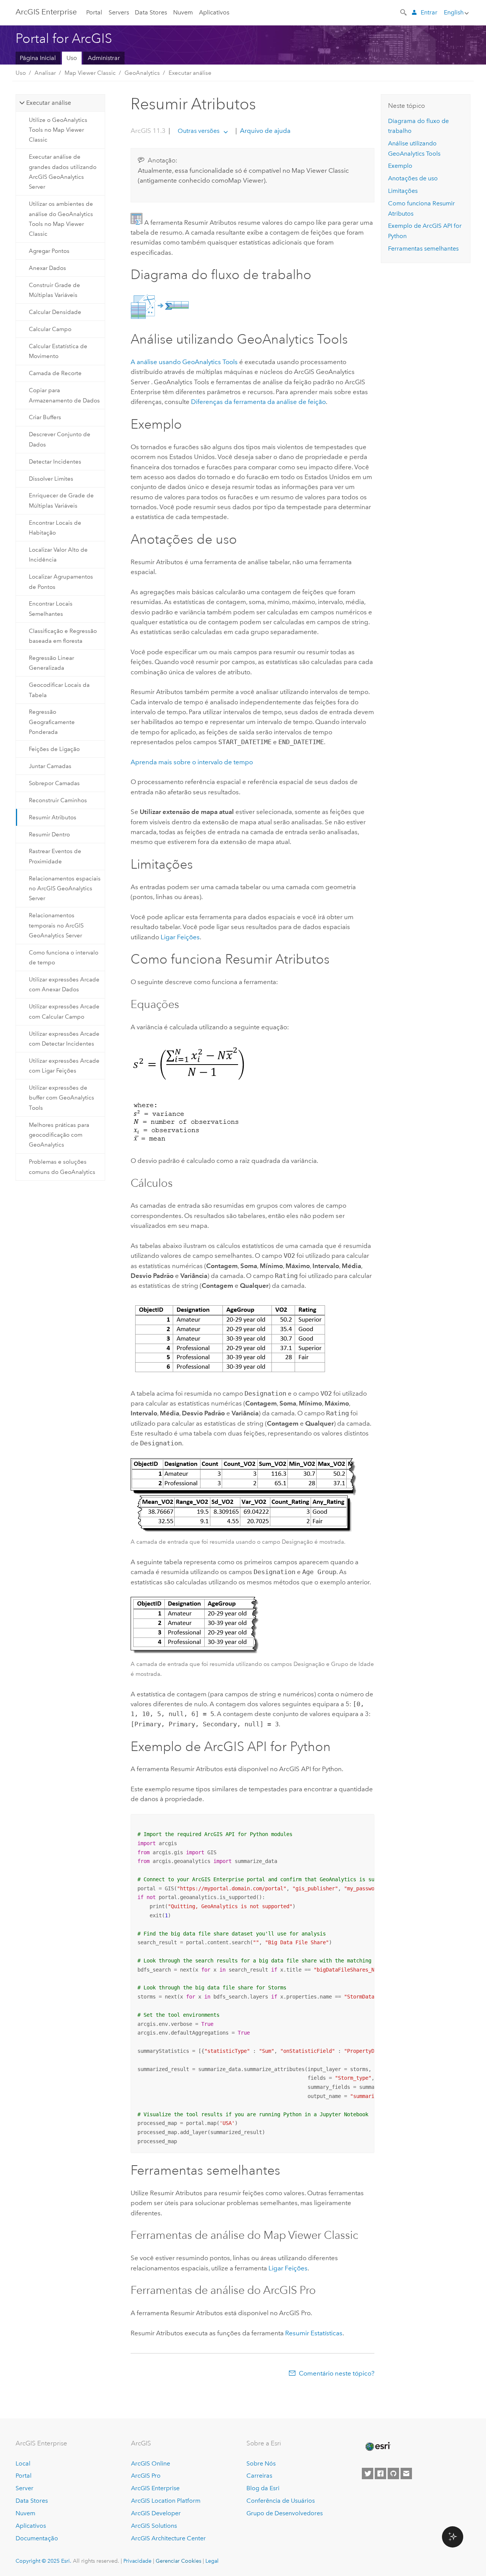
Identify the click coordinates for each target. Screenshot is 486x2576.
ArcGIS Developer (156, 2513)
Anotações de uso (413, 178)
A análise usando (184, 362)
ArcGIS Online (151, 2463)
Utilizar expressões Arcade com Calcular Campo (64, 1011)
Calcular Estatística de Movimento (58, 351)
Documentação (37, 2538)
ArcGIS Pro (146, 2476)
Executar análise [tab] (49, 103)
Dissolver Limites (51, 479)
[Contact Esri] (406, 2473)
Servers (119, 12)
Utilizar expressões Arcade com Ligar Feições (64, 1066)
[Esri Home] (377, 2447)
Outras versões (199, 131)
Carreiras (259, 2476)
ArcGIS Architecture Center (168, 2538)
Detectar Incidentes (55, 462)
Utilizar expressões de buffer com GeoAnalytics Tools (62, 1098)
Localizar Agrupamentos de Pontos (61, 582)
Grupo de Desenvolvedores (285, 2513)
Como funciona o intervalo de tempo (64, 958)
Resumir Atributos (53, 817)
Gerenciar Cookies (178, 2561)
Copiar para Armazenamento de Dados (64, 395)
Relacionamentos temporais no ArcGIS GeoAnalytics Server (56, 925)
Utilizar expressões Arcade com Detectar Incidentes (64, 1039)
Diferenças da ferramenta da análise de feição (258, 402)
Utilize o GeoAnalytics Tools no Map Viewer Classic (58, 130)
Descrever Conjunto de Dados (60, 439)
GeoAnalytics (142, 73)
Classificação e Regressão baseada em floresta (63, 636)
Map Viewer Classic (90, 73)
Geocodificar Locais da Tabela (59, 690)
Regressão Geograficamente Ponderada (52, 722)
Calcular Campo (50, 329)
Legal (212, 2561)
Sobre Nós (261, 2463)
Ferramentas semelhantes (423, 248)
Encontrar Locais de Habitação (55, 528)
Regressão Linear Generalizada (51, 663)
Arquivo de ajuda (264, 131)
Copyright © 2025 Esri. (43, 2561)
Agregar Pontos (49, 251)
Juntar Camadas (50, 766)
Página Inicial (38, 58)
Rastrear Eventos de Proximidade (55, 856)
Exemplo (400, 166)
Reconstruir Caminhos (58, 800)
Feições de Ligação (54, 749)
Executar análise (190, 73)
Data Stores (151, 12)
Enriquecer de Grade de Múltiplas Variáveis (61, 500)
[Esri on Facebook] (380, 2473)
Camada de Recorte (55, 373)
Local (23, 2463)
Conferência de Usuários (281, 2501)
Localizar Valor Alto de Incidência (58, 555)
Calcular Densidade (55, 312)
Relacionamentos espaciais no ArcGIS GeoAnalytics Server (65, 889)
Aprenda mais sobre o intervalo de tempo (192, 762)
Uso (72, 58)
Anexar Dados (47, 268)
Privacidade (137, 2561)
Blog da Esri (263, 2488)
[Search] (404, 12)
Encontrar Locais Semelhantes (51, 609)
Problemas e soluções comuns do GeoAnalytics (62, 1167)
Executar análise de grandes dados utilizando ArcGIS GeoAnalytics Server (63, 172)
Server (24, 2488)
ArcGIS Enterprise (46, 12)
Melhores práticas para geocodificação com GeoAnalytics (59, 1135)
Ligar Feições (180, 937)
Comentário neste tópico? (337, 2373)
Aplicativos (214, 12)
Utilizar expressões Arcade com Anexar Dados (64, 984)
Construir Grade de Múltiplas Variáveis (54, 290)
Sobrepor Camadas (54, 783)
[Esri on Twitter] (368, 2473)
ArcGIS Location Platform (166, 2501)
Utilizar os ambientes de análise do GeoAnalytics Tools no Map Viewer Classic (61, 219)
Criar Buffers (45, 417)
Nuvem (183, 12)
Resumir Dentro (49, 834)
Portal (94, 12)
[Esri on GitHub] (393, 2473)
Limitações (403, 191)
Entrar (429, 12)
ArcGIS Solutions (154, 2526)
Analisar (45, 73)
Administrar (104, 58)
